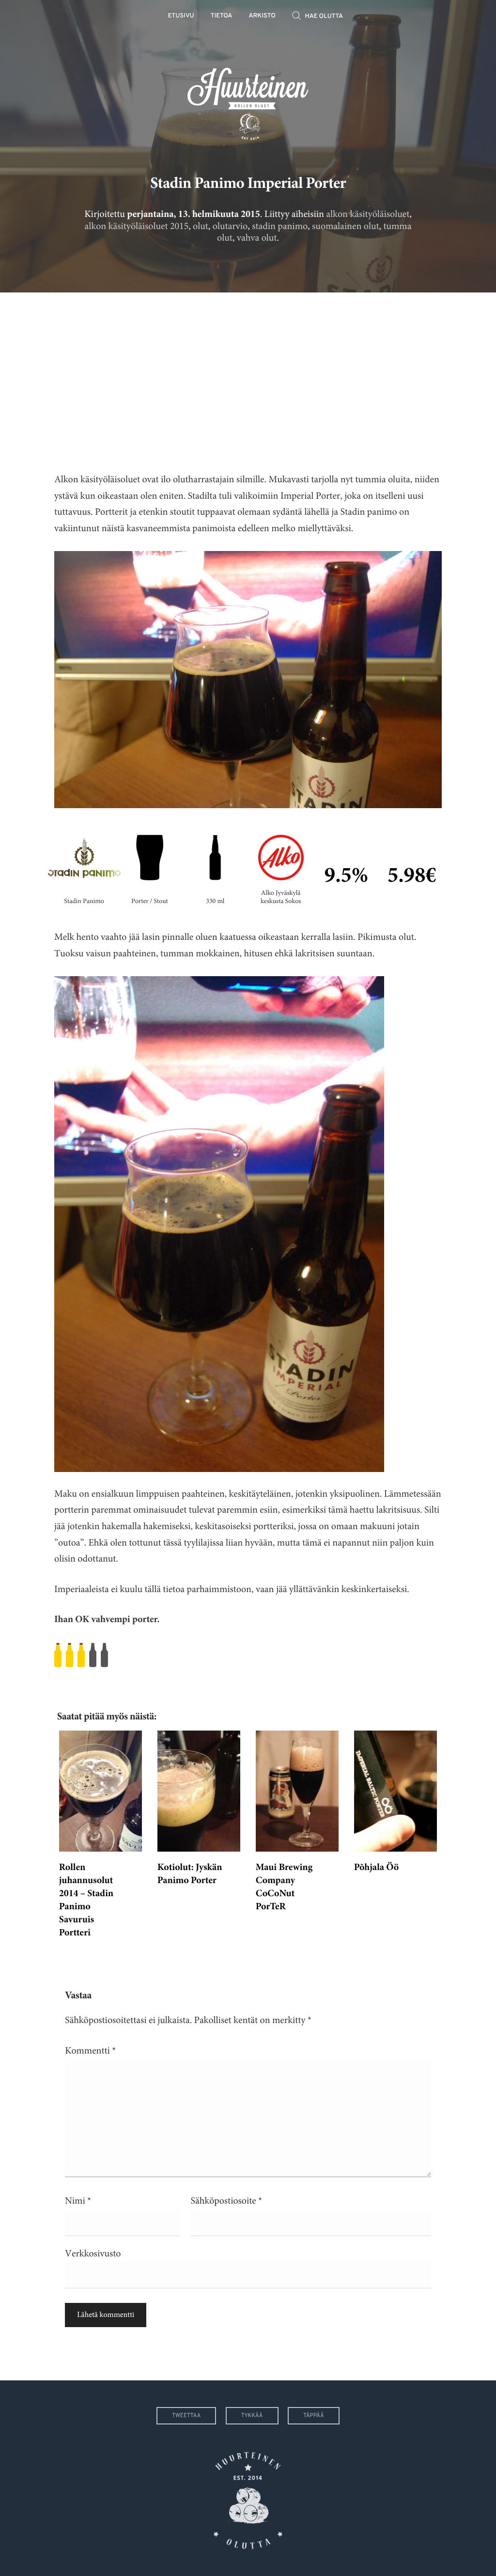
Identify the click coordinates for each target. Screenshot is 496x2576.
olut (201, 226)
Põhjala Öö (376, 1868)
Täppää (314, 2416)
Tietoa (222, 16)
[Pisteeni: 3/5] (248, 1655)
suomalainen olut (345, 226)
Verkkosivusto (93, 2254)
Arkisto (262, 16)
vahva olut (257, 238)
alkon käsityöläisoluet (368, 214)
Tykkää (252, 2416)
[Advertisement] (248, 375)
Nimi (78, 2201)
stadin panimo (280, 226)
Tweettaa (186, 2416)
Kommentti (90, 2051)
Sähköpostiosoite (227, 2201)
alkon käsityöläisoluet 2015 (137, 226)
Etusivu (181, 16)
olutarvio (230, 226)
